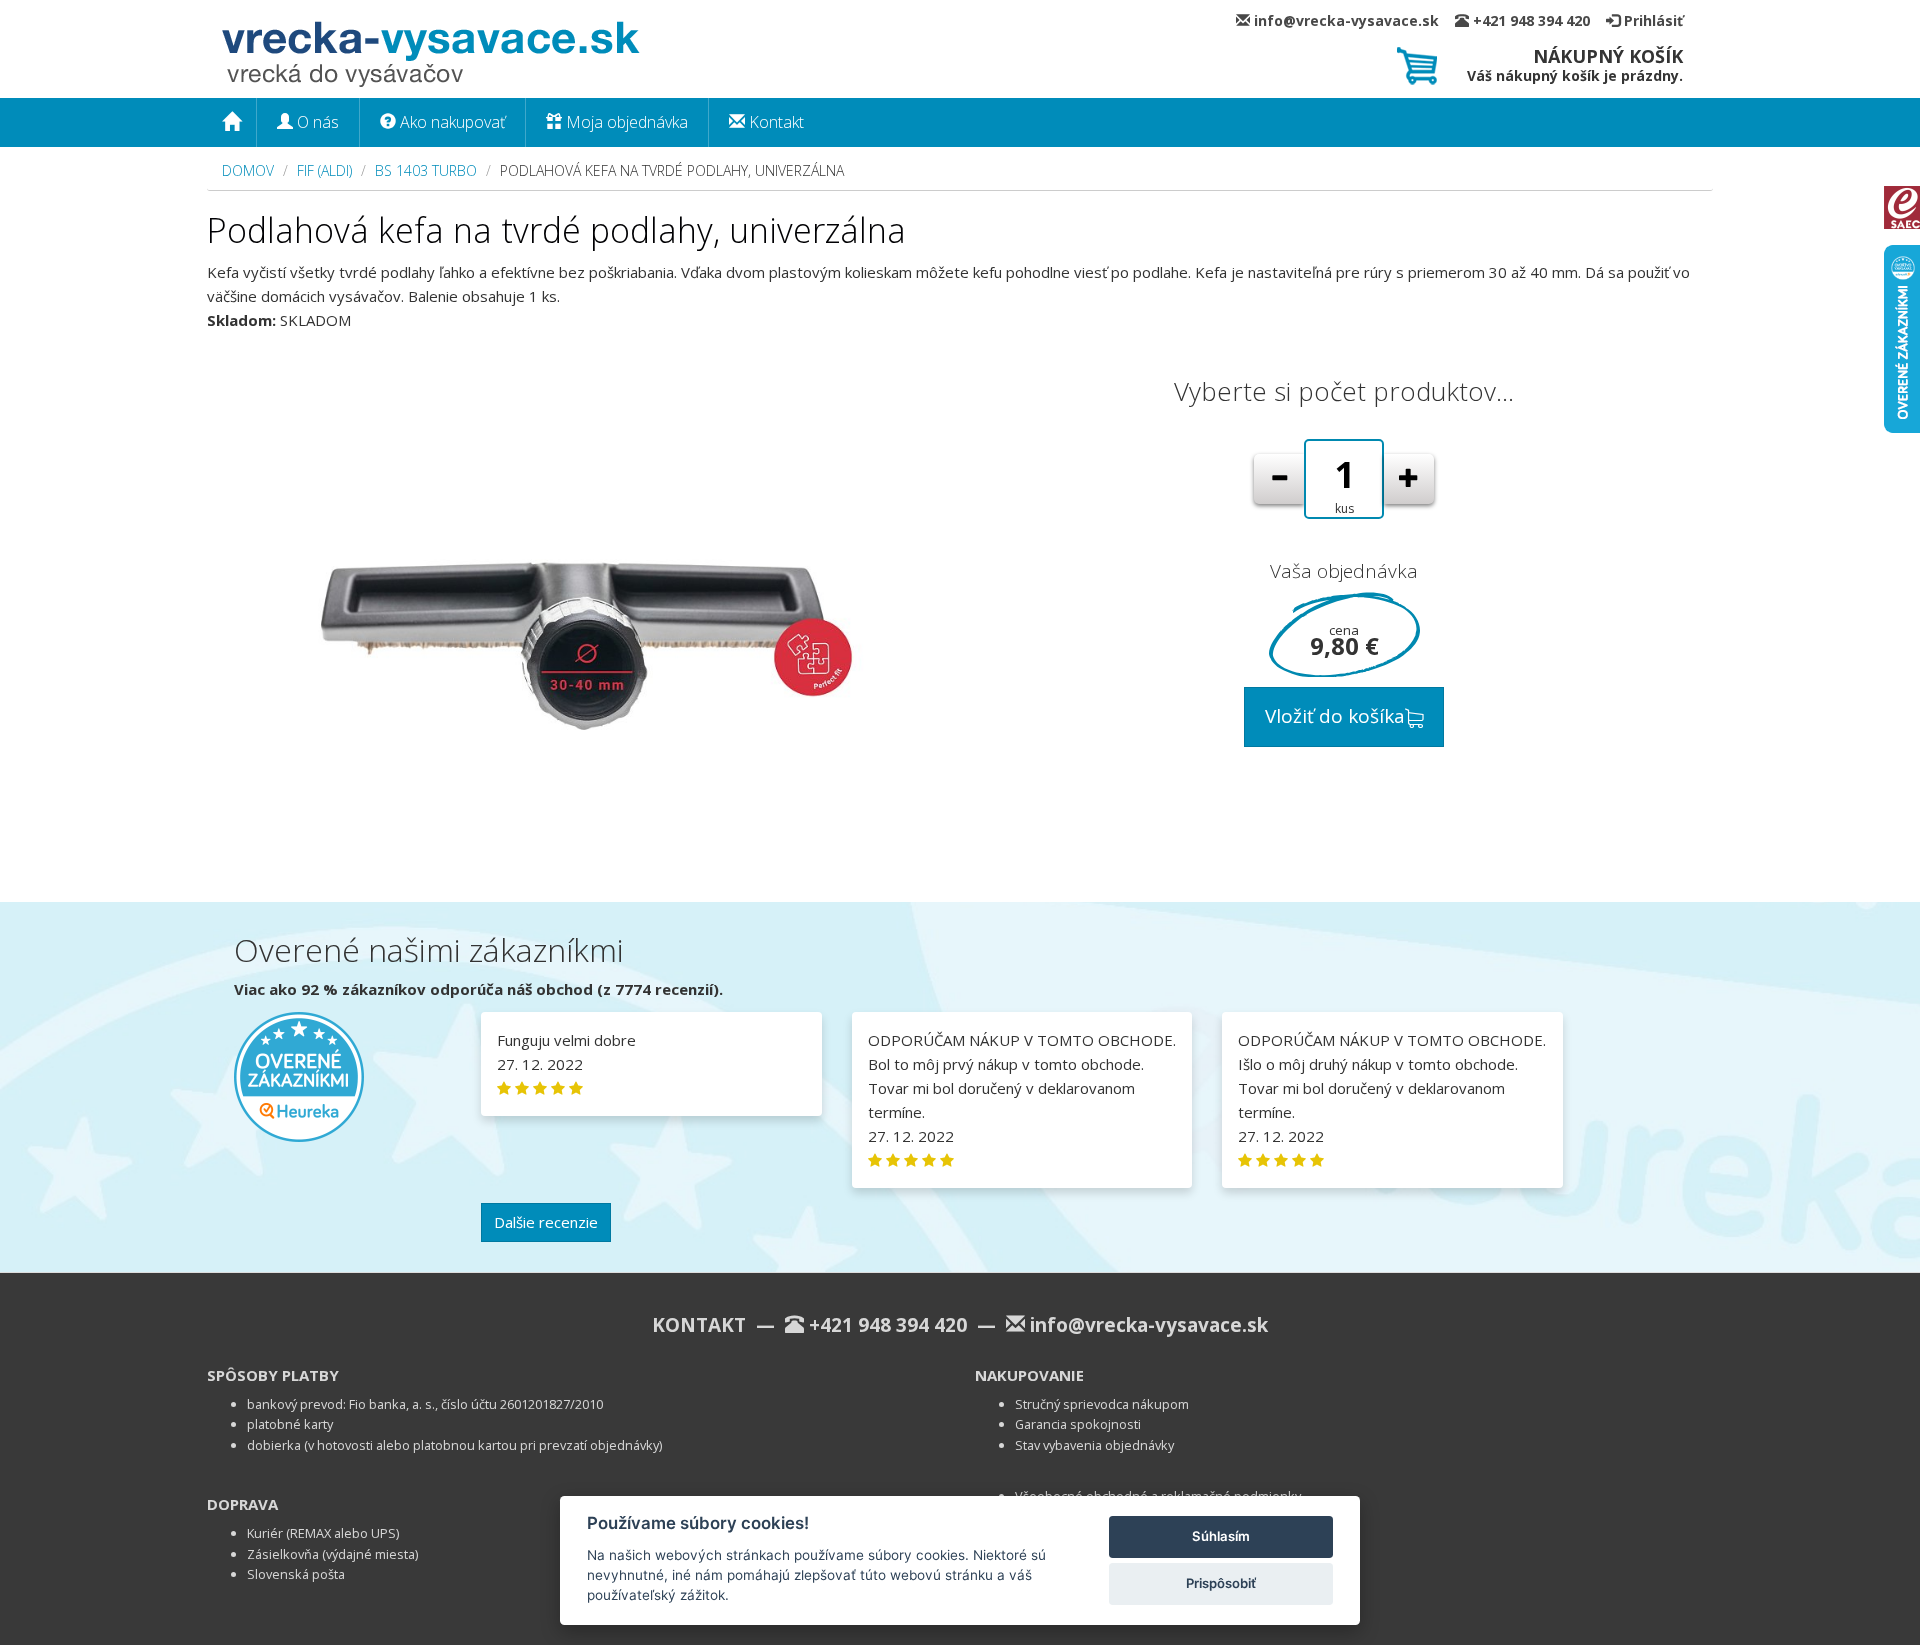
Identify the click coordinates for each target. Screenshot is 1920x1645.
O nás (316, 122)
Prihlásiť (1651, 20)
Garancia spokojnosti (1078, 1424)
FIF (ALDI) (324, 170)
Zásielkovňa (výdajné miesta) (332, 1554)
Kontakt (774, 122)
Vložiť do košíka (1335, 716)
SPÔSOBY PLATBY (273, 1375)
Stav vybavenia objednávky (1094, 1445)
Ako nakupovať (450, 122)
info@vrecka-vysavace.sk (1352, 20)
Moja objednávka (625, 122)
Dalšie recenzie (546, 1222)
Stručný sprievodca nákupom (1102, 1404)
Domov (248, 170)
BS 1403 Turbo (426, 170)
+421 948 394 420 (1537, 20)
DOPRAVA (242, 1504)
